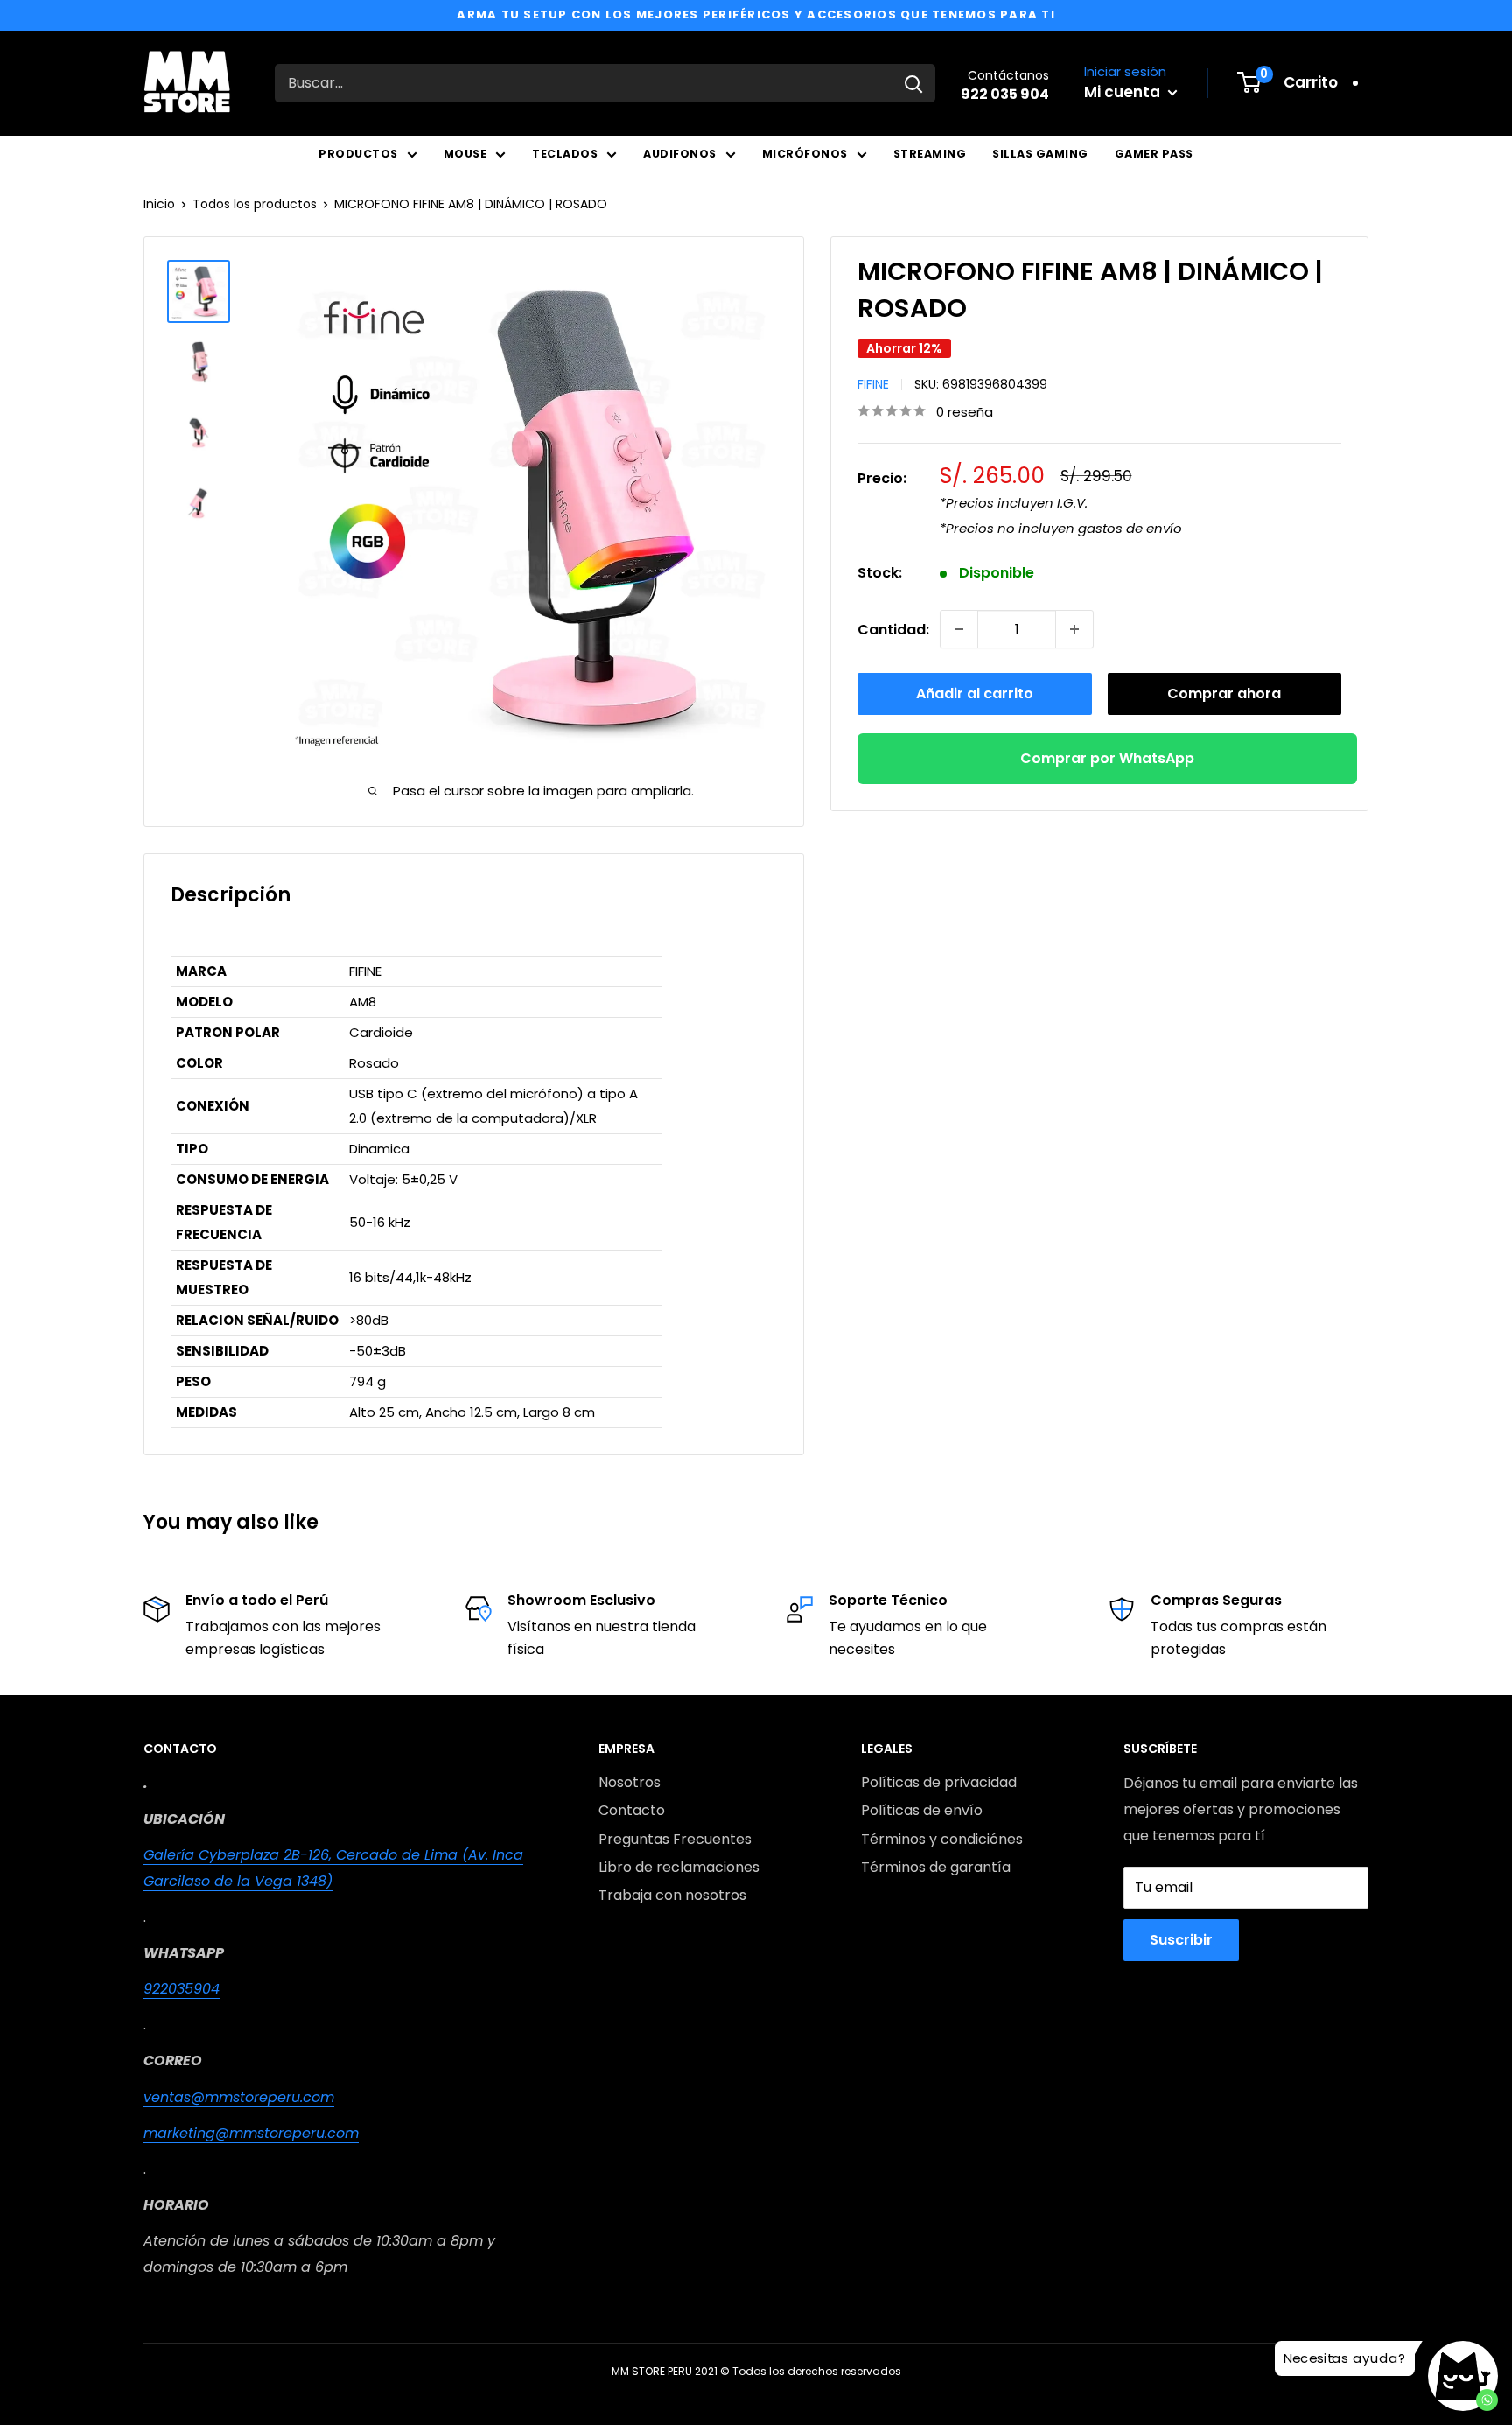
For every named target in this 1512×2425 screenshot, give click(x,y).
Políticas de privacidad (939, 1782)
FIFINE (873, 383)
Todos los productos (255, 204)
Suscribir (1181, 1940)
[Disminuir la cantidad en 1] (959, 629)
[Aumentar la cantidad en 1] (1074, 629)
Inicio (159, 204)
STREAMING (930, 154)
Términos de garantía (936, 1867)
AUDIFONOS (680, 154)
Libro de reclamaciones (679, 1867)
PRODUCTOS (358, 154)
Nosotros (630, 1782)
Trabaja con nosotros (672, 1895)
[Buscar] (913, 83)
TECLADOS (565, 154)
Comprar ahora (1224, 694)
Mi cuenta (1124, 92)
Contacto (632, 1810)
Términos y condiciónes (942, 1839)
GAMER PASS (1154, 154)
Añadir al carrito (975, 694)
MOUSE (465, 154)
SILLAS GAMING (1040, 154)
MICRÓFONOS (805, 154)
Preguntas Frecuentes (675, 1839)
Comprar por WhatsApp (1107, 758)
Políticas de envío (922, 1810)
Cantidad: (893, 629)
